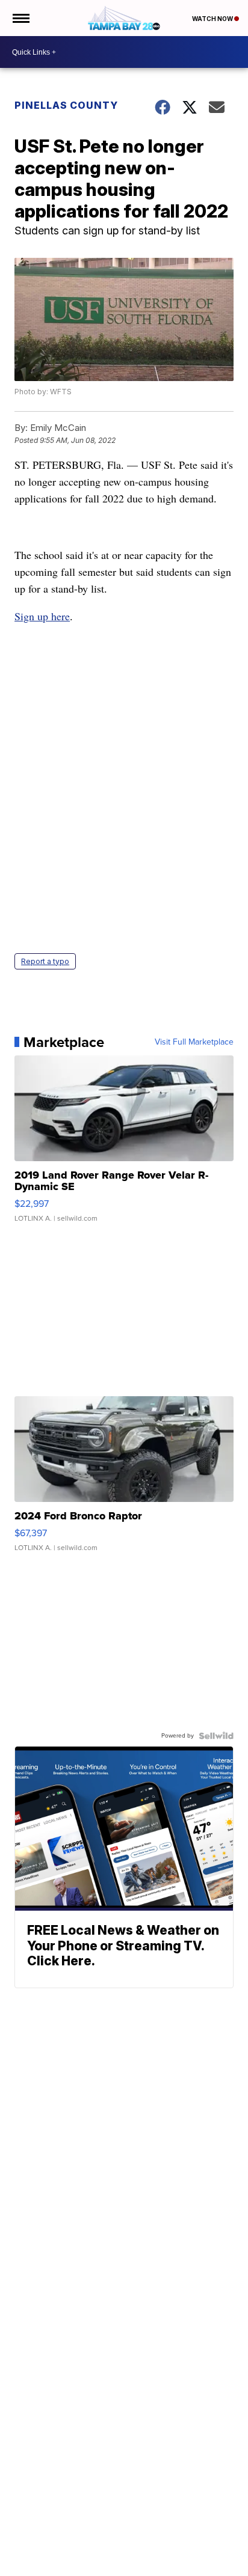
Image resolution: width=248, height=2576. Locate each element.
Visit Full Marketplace (194, 1042)
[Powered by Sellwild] (216, 1736)
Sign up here (42, 616)
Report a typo (45, 961)
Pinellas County (66, 105)
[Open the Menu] (20, 18)
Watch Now (213, 19)
